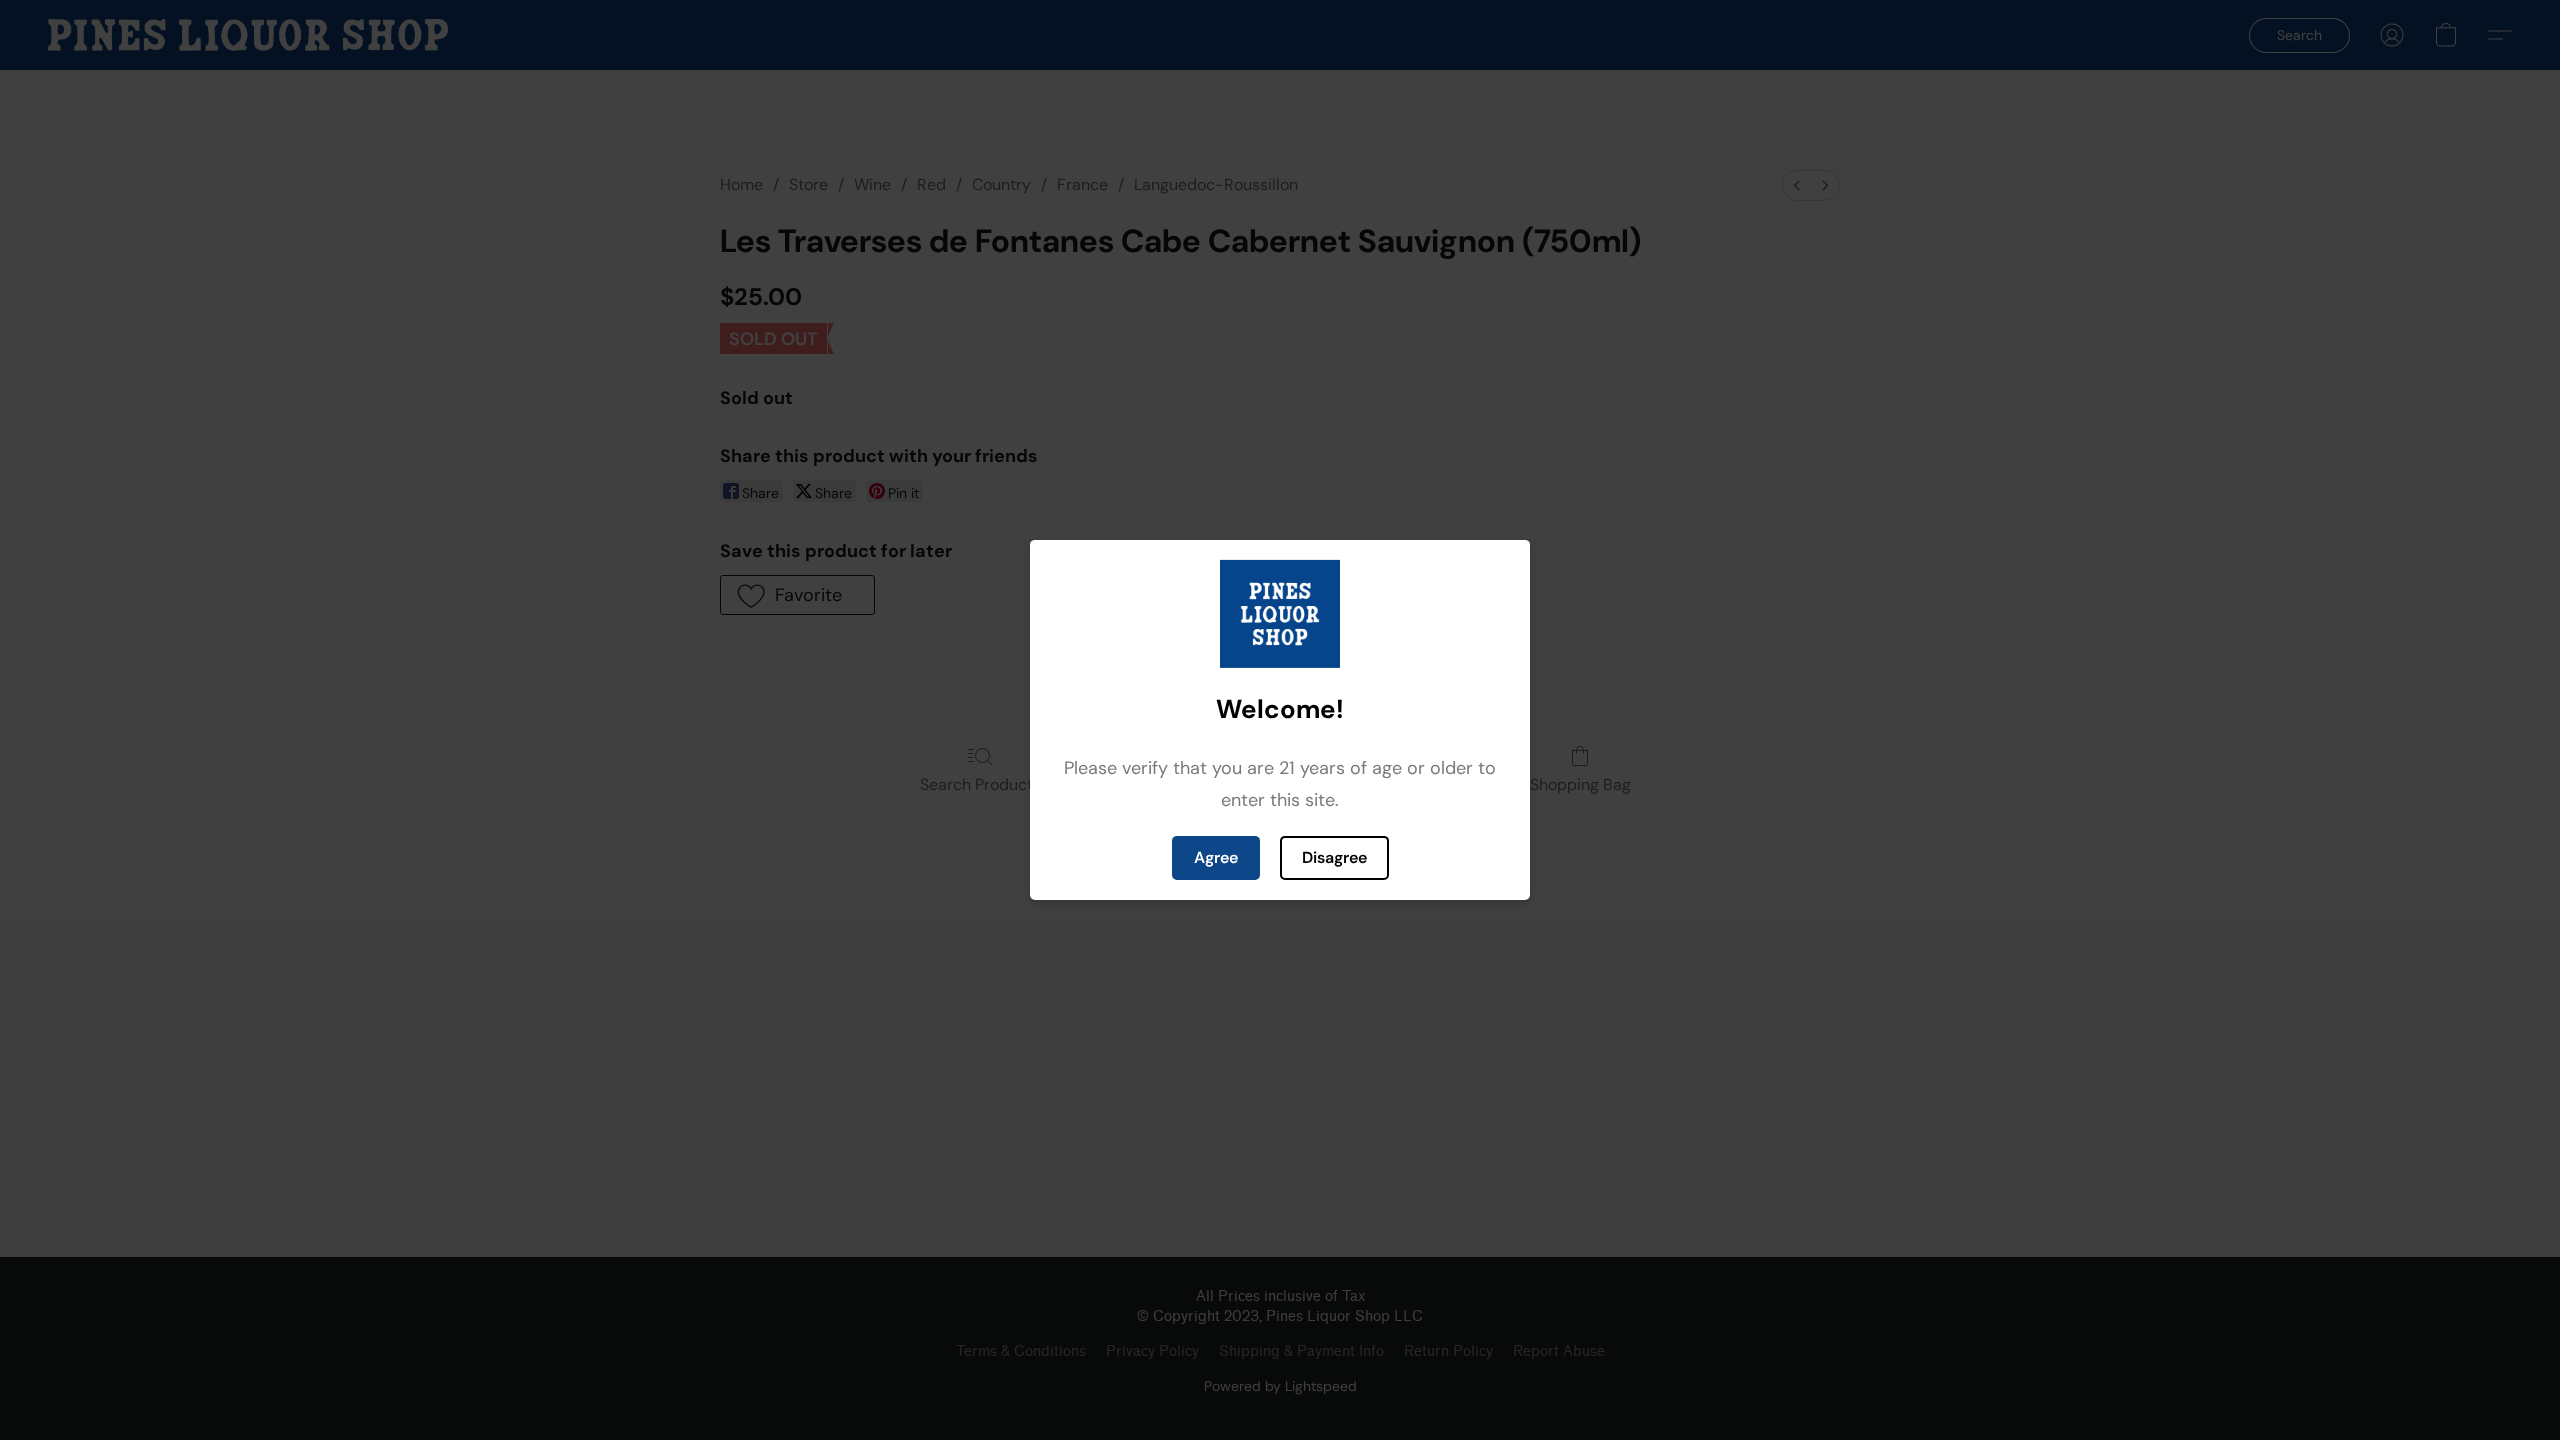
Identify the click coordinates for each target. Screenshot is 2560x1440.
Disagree (1334, 857)
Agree (1216, 857)
